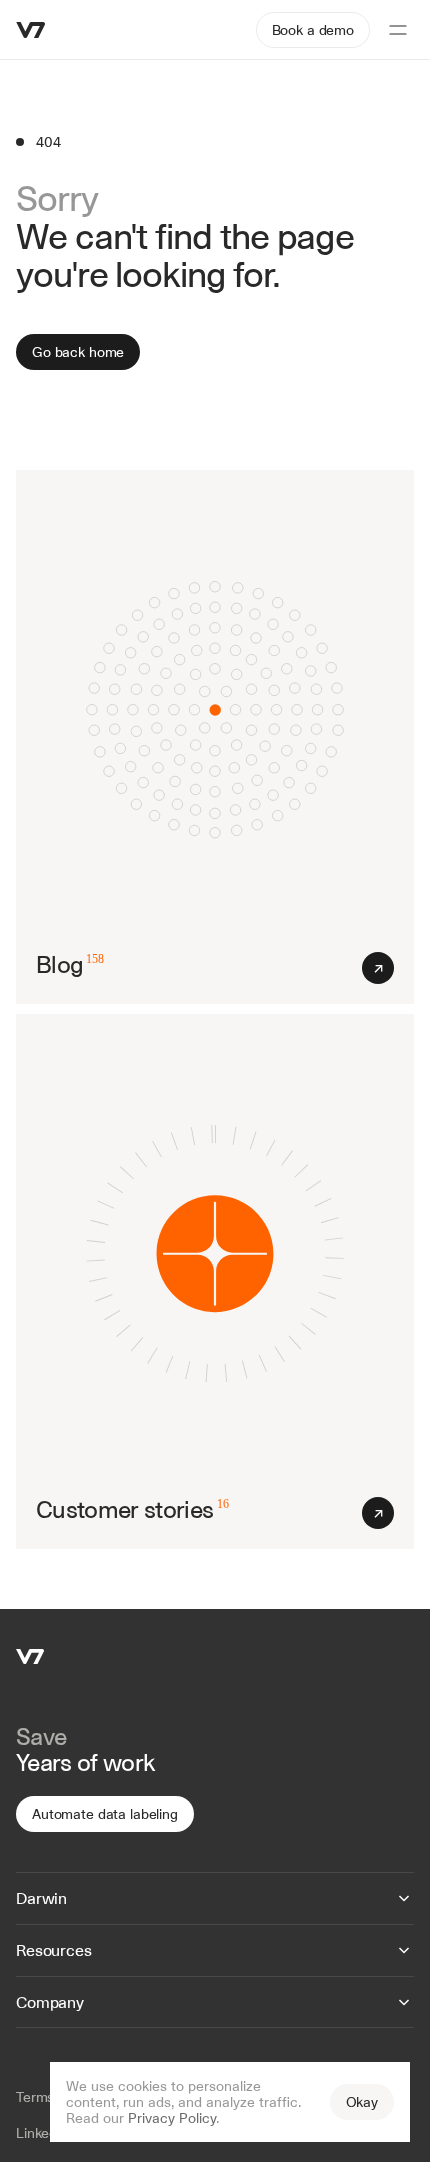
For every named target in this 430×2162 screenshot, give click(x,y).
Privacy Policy (172, 2118)
